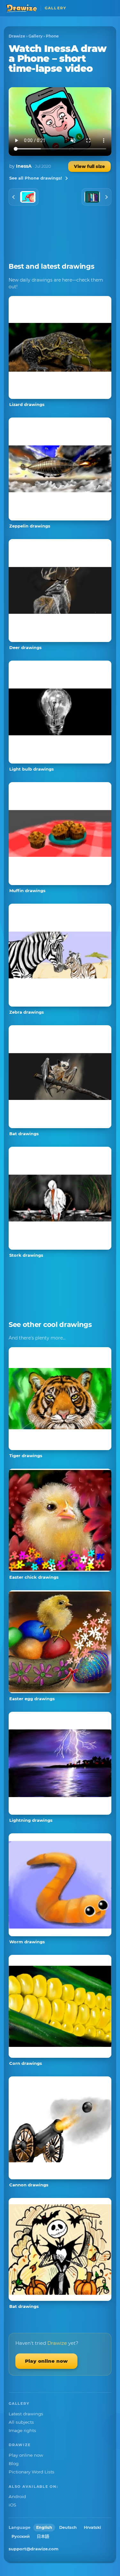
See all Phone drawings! (36, 178)
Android (17, 2496)
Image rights (22, 2430)
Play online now (46, 2361)
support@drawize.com (34, 2549)
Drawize (17, 36)
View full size (89, 166)
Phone (52, 36)
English (44, 2527)
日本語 (43, 2536)
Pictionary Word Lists (32, 2472)
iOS (12, 2505)
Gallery (36, 36)
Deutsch (68, 2527)
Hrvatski (92, 2527)
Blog (14, 2463)
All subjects (21, 2422)
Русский (21, 2536)
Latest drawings (26, 2414)
